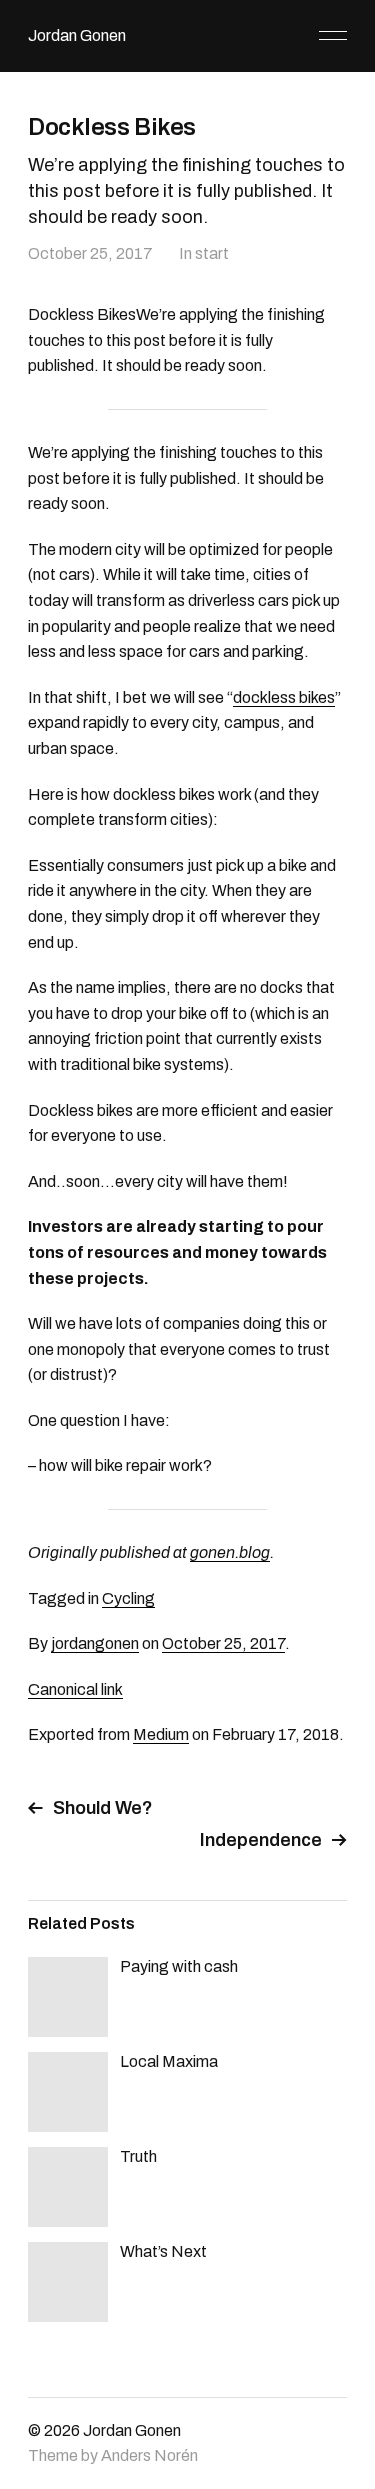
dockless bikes (284, 697)
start (212, 253)
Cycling (128, 1598)
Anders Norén (149, 2455)
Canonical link (75, 1689)
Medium (161, 1734)
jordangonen (95, 1643)
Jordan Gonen (77, 35)
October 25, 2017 (90, 253)
